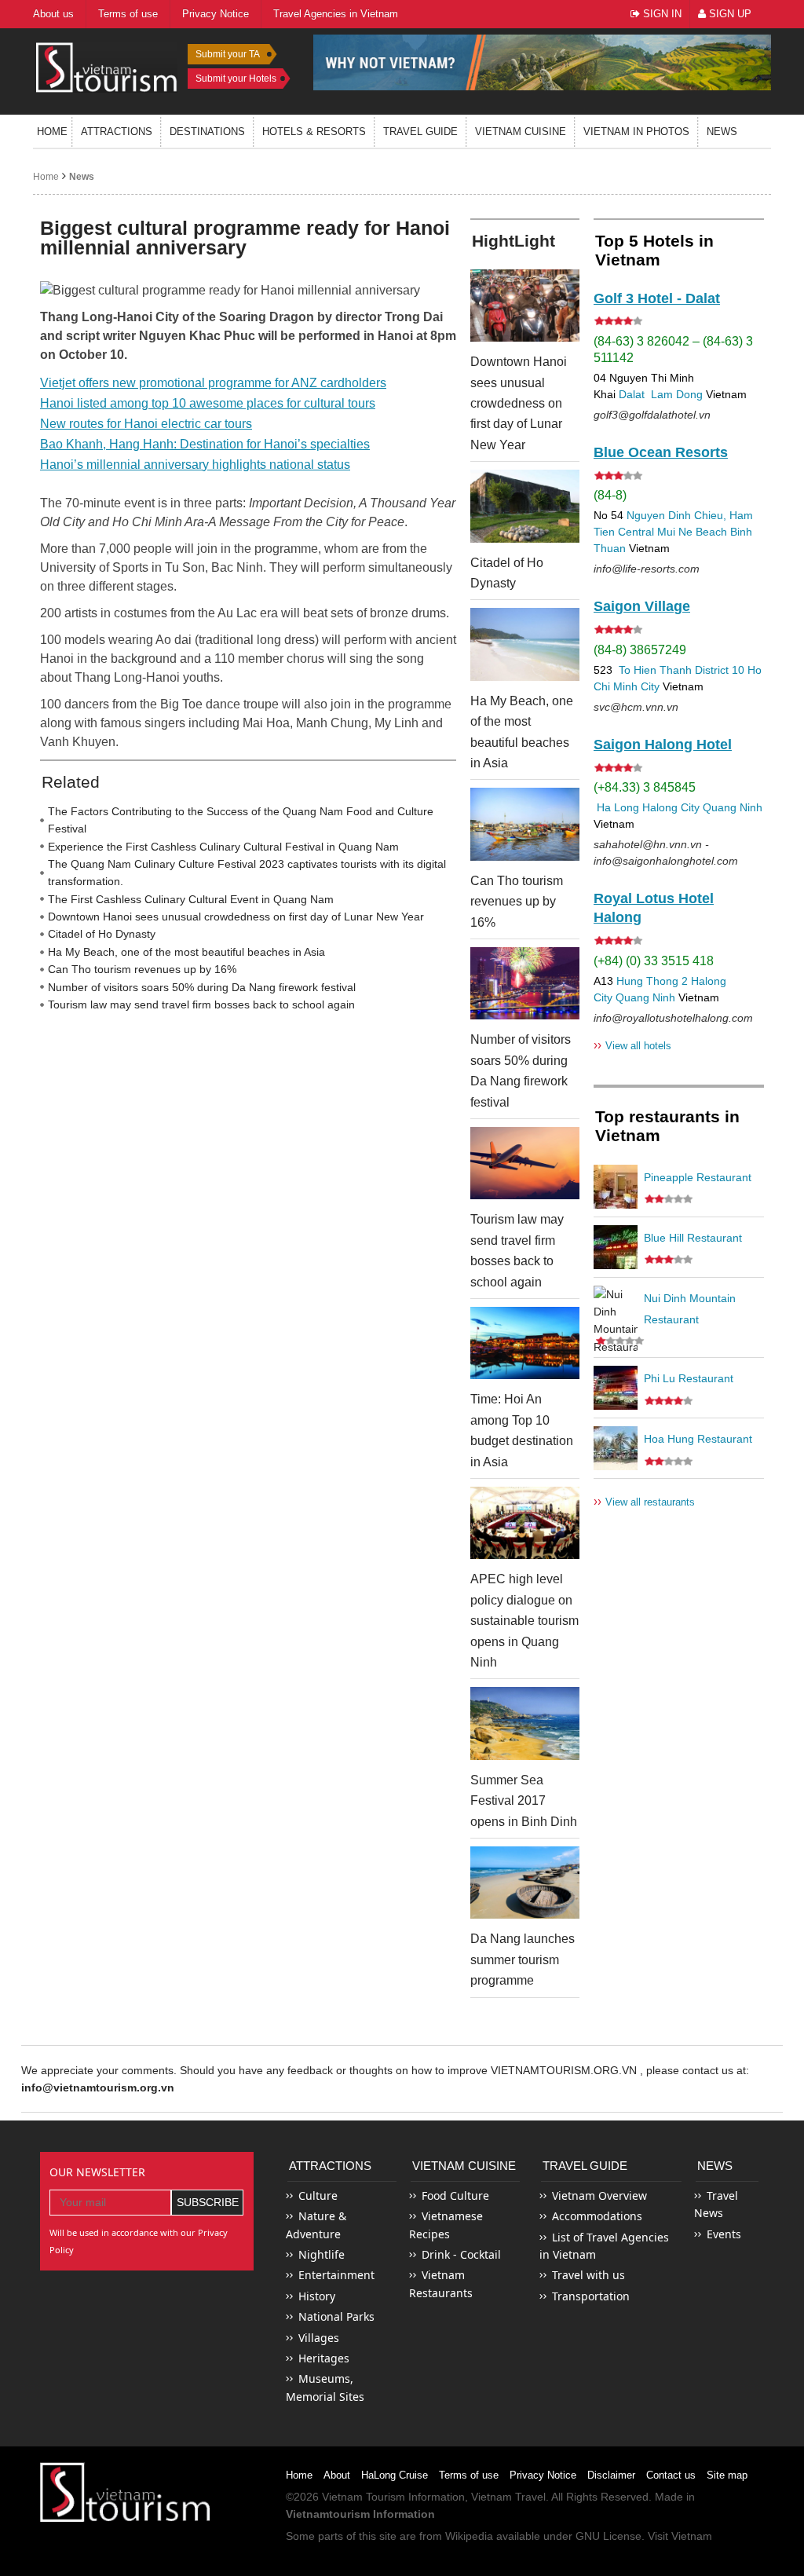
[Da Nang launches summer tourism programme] (525, 1883)
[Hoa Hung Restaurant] (616, 1448)
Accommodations (597, 2216)
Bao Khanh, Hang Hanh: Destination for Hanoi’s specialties (205, 444)
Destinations (207, 132)
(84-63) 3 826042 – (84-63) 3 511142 (673, 349)
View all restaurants (644, 1501)
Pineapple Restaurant (698, 1177)
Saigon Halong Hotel (663, 745)
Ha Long (618, 807)
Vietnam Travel (508, 2497)
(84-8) (610, 495)
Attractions (117, 132)
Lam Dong (677, 394)
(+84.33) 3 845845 (645, 787)
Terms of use (469, 2475)
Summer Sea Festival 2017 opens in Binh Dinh (524, 1801)
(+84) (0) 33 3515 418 (654, 961)
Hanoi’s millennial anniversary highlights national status (195, 465)
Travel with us (588, 2275)
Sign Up (729, 14)
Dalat (632, 394)
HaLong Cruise (395, 2475)
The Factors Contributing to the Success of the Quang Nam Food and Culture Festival (241, 820)
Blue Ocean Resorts (661, 452)
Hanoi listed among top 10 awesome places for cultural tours (208, 403)
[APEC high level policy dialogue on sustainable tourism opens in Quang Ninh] (525, 1523)
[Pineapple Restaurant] (616, 1187)
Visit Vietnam (680, 2536)
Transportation (591, 2296)
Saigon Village (642, 606)
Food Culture (455, 2195)
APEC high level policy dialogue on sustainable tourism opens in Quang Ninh (524, 1621)
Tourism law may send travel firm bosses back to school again (201, 1004)
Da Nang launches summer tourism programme (523, 1959)
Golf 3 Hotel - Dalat (657, 298)
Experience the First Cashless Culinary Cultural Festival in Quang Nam (223, 847)
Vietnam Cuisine (521, 132)
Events (724, 2234)
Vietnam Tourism (364, 2497)
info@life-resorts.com (647, 569)
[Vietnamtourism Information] (107, 66)
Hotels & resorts (314, 132)
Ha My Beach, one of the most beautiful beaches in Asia (186, 952)
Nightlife (322, 2254)
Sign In (661, 14)
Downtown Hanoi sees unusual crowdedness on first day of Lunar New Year (236, 917)
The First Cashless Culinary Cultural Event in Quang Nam (191, 899)
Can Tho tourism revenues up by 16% (142, 969)
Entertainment (336, 2275)
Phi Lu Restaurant (689, 1378)
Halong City (671, 807)
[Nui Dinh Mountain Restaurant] (616, 1308)
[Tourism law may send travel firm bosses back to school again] (525, 1163)
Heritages (324, 2358)
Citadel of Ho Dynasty (102, 934)
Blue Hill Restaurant (693, 1238)
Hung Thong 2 (652, 981)
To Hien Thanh (654, 670)
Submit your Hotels (236, 79)
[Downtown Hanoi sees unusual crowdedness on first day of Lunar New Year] (525, 306)
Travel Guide (585, 2166)
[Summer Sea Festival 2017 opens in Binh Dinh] (525, 1723)
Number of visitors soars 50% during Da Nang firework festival (202, 987)
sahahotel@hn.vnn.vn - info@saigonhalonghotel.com (666, 853)
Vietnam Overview (599, 2195)
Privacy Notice (543, 2475)
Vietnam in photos (636, 132)
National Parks (336, 2316)
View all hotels (632, 1045)
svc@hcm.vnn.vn (636, 707)
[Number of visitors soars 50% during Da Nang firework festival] (525, 983)
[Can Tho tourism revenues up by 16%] (525, 824)
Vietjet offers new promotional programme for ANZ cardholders (213, 383)
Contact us (671, 2475)
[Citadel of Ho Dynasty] (525, 506)
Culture (318, 2195)
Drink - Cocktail (461, 2254)
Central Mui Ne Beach (672, 532)
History (317, 2296)
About (337, 2475)
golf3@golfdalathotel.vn (652, 415)
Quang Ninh (733, 807)
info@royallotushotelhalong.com (673, 1018)
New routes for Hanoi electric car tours (146, 424)
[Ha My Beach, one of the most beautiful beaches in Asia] (525, 644)
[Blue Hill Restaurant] (616, 1247)
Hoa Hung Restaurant (698, 1439)
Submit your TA (228, 54)
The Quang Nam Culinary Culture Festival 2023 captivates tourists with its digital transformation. (247, 873)
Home (52, 132)
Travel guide (420, 132)
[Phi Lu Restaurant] (616, 1388)
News (722, 132)
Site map (727, 2475)
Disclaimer (611, 2475)
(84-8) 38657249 (640, 650)
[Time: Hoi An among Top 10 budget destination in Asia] (525, 1343)
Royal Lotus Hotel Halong (654, 908)
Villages (319, 2338)
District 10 (720, 670)
